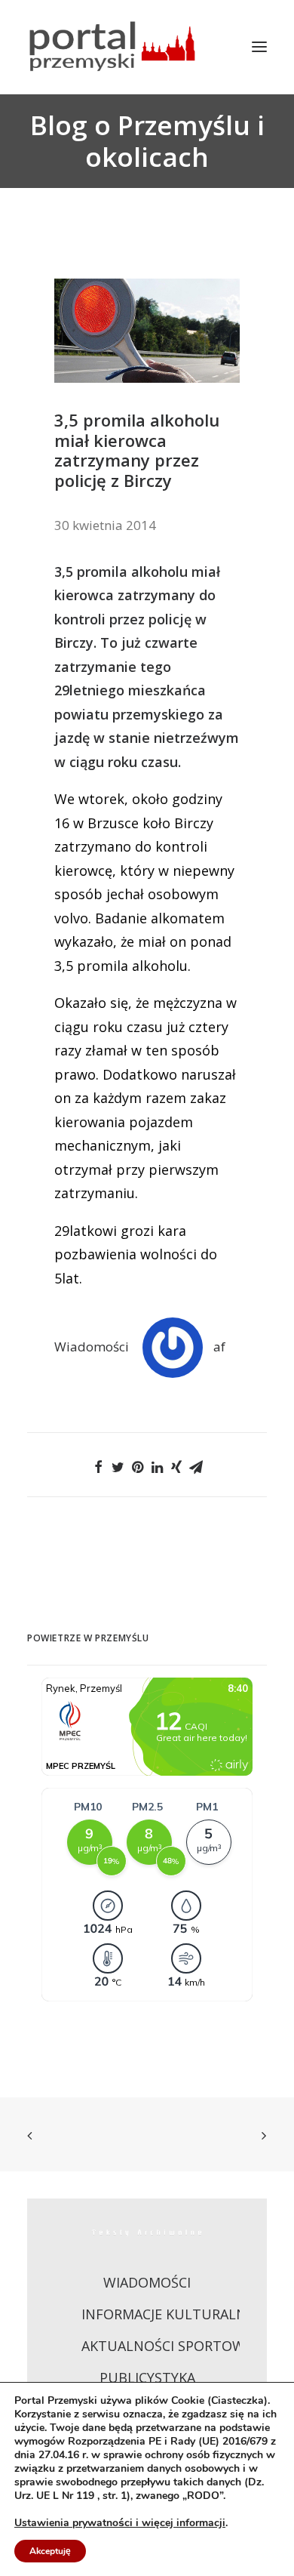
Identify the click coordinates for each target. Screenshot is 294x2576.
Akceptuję (50, 2551)
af (219, 1347)
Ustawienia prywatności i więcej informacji (120, 2523)
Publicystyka (147, 2377)
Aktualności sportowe (167, 2346)
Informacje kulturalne (168, 2314)
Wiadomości (92, 1347)
